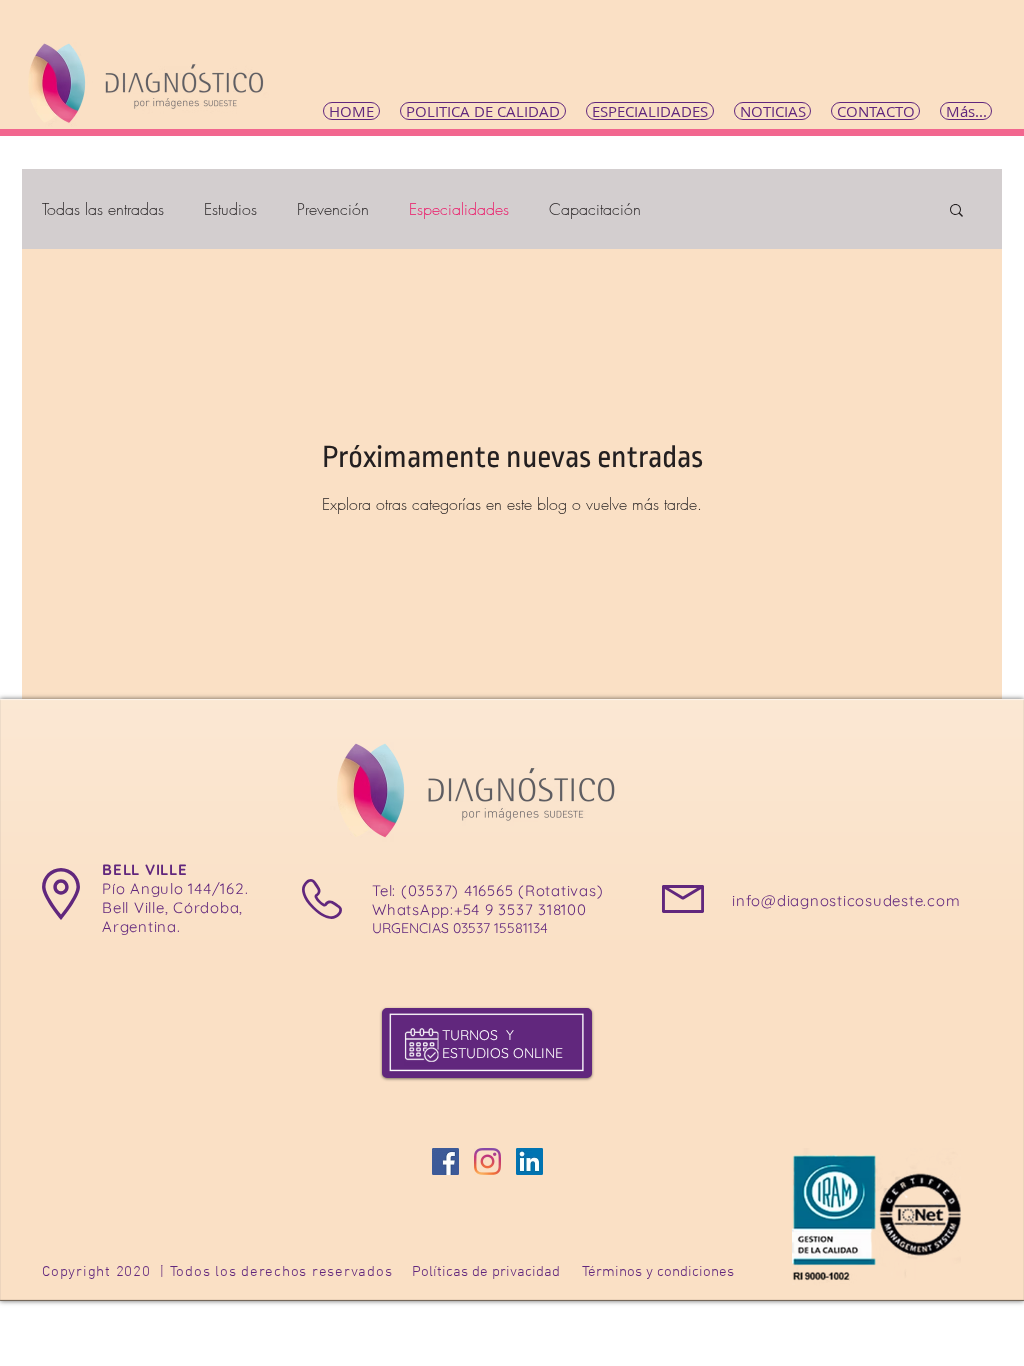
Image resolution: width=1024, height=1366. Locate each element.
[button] (956, 211)
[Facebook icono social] (445, 1161)
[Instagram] (487, 1161)
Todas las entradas (103, 209)
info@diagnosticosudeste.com (846, 900)
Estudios (230, 209)
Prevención (333, 209)
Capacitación (595, 209)
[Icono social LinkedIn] (529, 1161)
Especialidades (459, 209)
